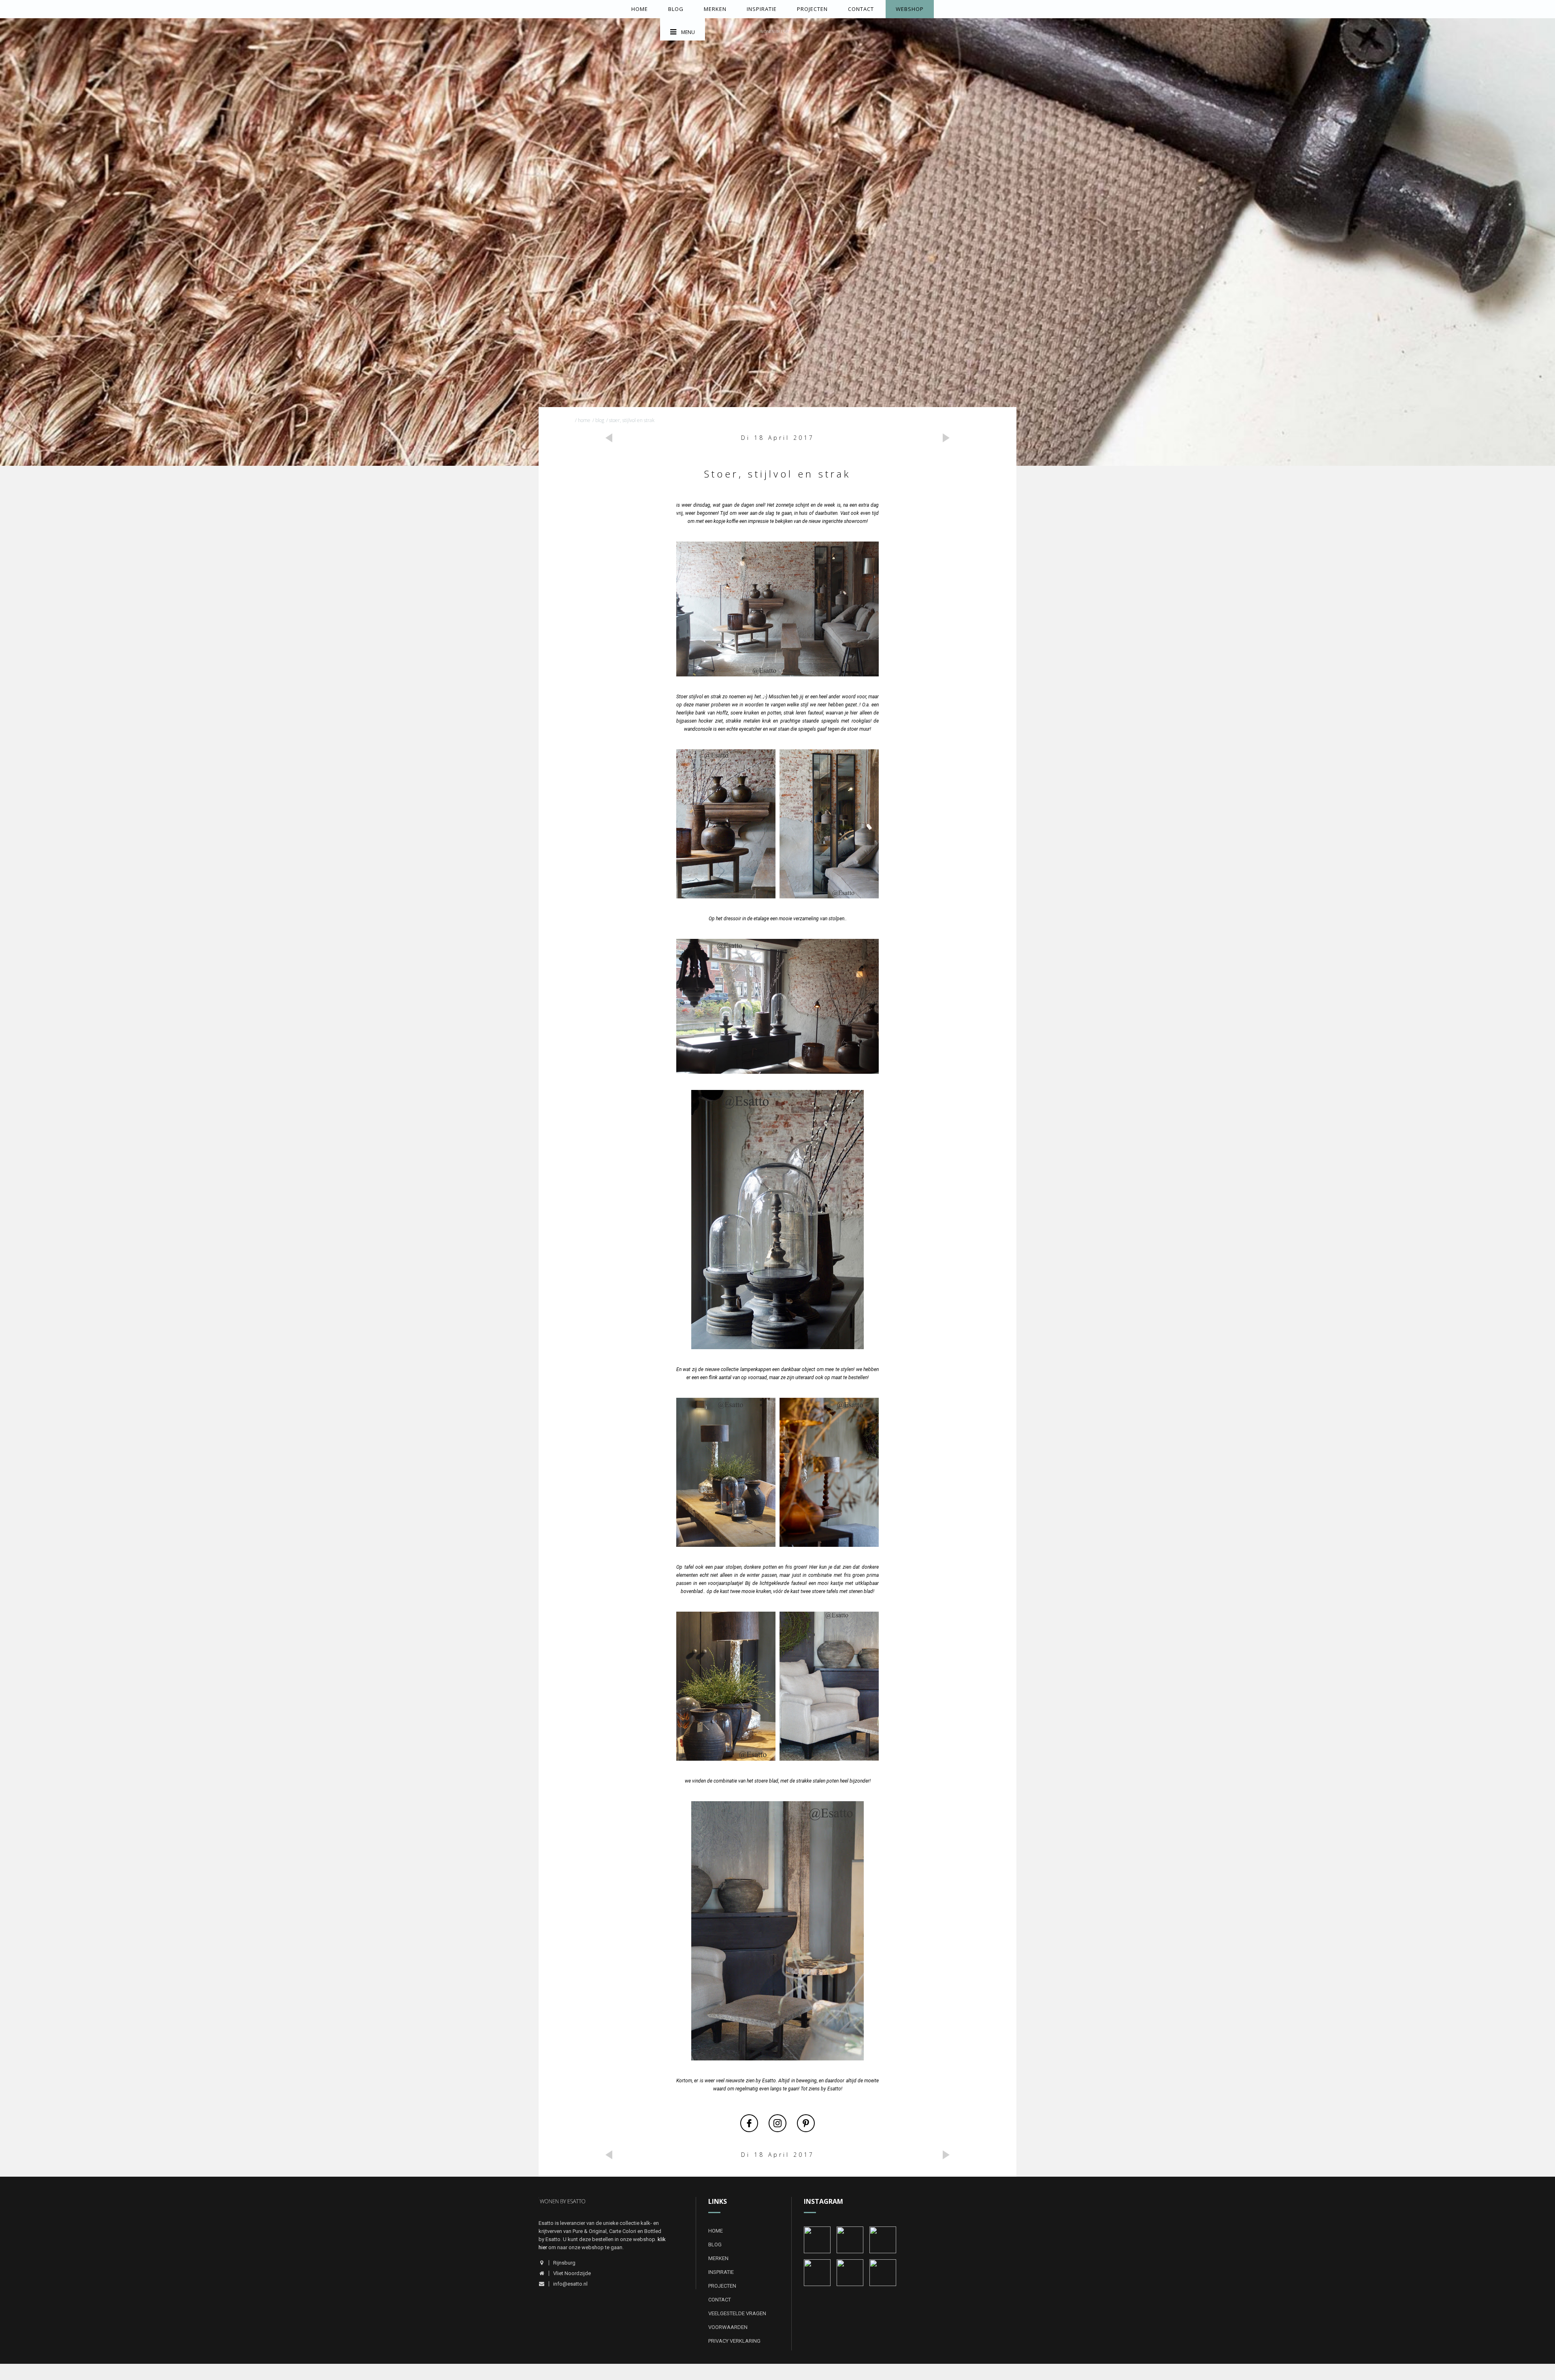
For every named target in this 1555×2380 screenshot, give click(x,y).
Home (640, 9)
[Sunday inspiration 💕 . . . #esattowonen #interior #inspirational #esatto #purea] (883, 2239)
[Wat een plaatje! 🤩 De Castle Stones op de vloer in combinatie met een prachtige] (817, 2272)
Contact (861, 9)
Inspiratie (762, 9)
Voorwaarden (728, 2327)
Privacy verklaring (734, 2341)
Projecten (812, 9)
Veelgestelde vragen (737, 2313)
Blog (676, 9)
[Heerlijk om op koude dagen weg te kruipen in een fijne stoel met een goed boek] (817, 2239)
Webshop (910, 9)
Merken (715, 9)
